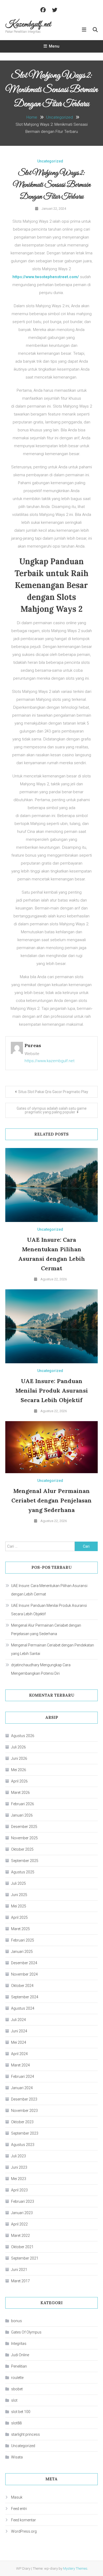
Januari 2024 (22, 2088)
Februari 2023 (23, 2201)
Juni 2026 (19, 1758)
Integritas (19, 2344)
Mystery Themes (75, 2568)
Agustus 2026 (23, 1736)
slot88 (16, 2423)
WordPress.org (24, 2531)
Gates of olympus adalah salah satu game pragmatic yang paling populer (52, 1110)
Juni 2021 (19, 2270)
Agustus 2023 (23, 2145)
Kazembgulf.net (28, 25)
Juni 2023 (19, 2167)
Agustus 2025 (23, 1872)
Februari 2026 (23, 1804)
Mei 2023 (19, 2179)
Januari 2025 (22, 1952)
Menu (54, 46)
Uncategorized (50, 161)
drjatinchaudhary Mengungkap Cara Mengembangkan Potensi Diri (41, 1669)
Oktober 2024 (22, 1986)
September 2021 (25, 2258)
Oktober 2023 (22, 2122)
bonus (17, 2321)
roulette (17, 2378)
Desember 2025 (24, 1827)
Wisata (17, 2457)
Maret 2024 (20, 2065)
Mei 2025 (19, 1906)
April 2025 (19, 1917)
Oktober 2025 (22, 1849)
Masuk (17, 2497)
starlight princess (25, 2434)
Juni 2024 (19, 2031)
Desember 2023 (24, 2099)
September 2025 (25, 1861)
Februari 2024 (23, 2076)
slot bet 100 (21, 2412)
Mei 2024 (19, 2042)
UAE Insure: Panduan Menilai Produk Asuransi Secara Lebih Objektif (52, 1390)
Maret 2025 (20, 1929)
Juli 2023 (18, 2156)
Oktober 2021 (22, 2247)
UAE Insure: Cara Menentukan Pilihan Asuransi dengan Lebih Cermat (49, 1590)
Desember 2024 (24, 1963)
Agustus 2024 (23, 2008)
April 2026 (19, 1781)
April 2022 (19, 2224)
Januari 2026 (22, 1815)
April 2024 (19, 2054)
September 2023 (25, 2133)
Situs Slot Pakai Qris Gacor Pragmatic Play (53, 1092)
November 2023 (24, 2111)
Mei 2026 (19, 1770)
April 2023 (19, 2190)
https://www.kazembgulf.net (50, 1061)
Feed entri (19, 2509)
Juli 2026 (18, 1747)
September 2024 (25, 1997)
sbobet (17, 2389)
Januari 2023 (22, 2213)
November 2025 (24, 1838)
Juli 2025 (18, 1883)
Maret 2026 (20, 1793)
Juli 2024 (18, 2020)
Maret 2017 (20, 2281)
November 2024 (24, 1974)
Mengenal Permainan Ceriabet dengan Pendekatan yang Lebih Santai (53, 1649)
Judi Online (20, 2355)
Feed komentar (24, 2520)
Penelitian (19, 2366)
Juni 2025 (19, 1895)
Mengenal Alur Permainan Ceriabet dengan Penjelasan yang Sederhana (51, 1500)
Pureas (33, 1045)
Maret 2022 (20, 2236)
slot (14, 2400)
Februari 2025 (23, 1940)
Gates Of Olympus (26, 2332)
